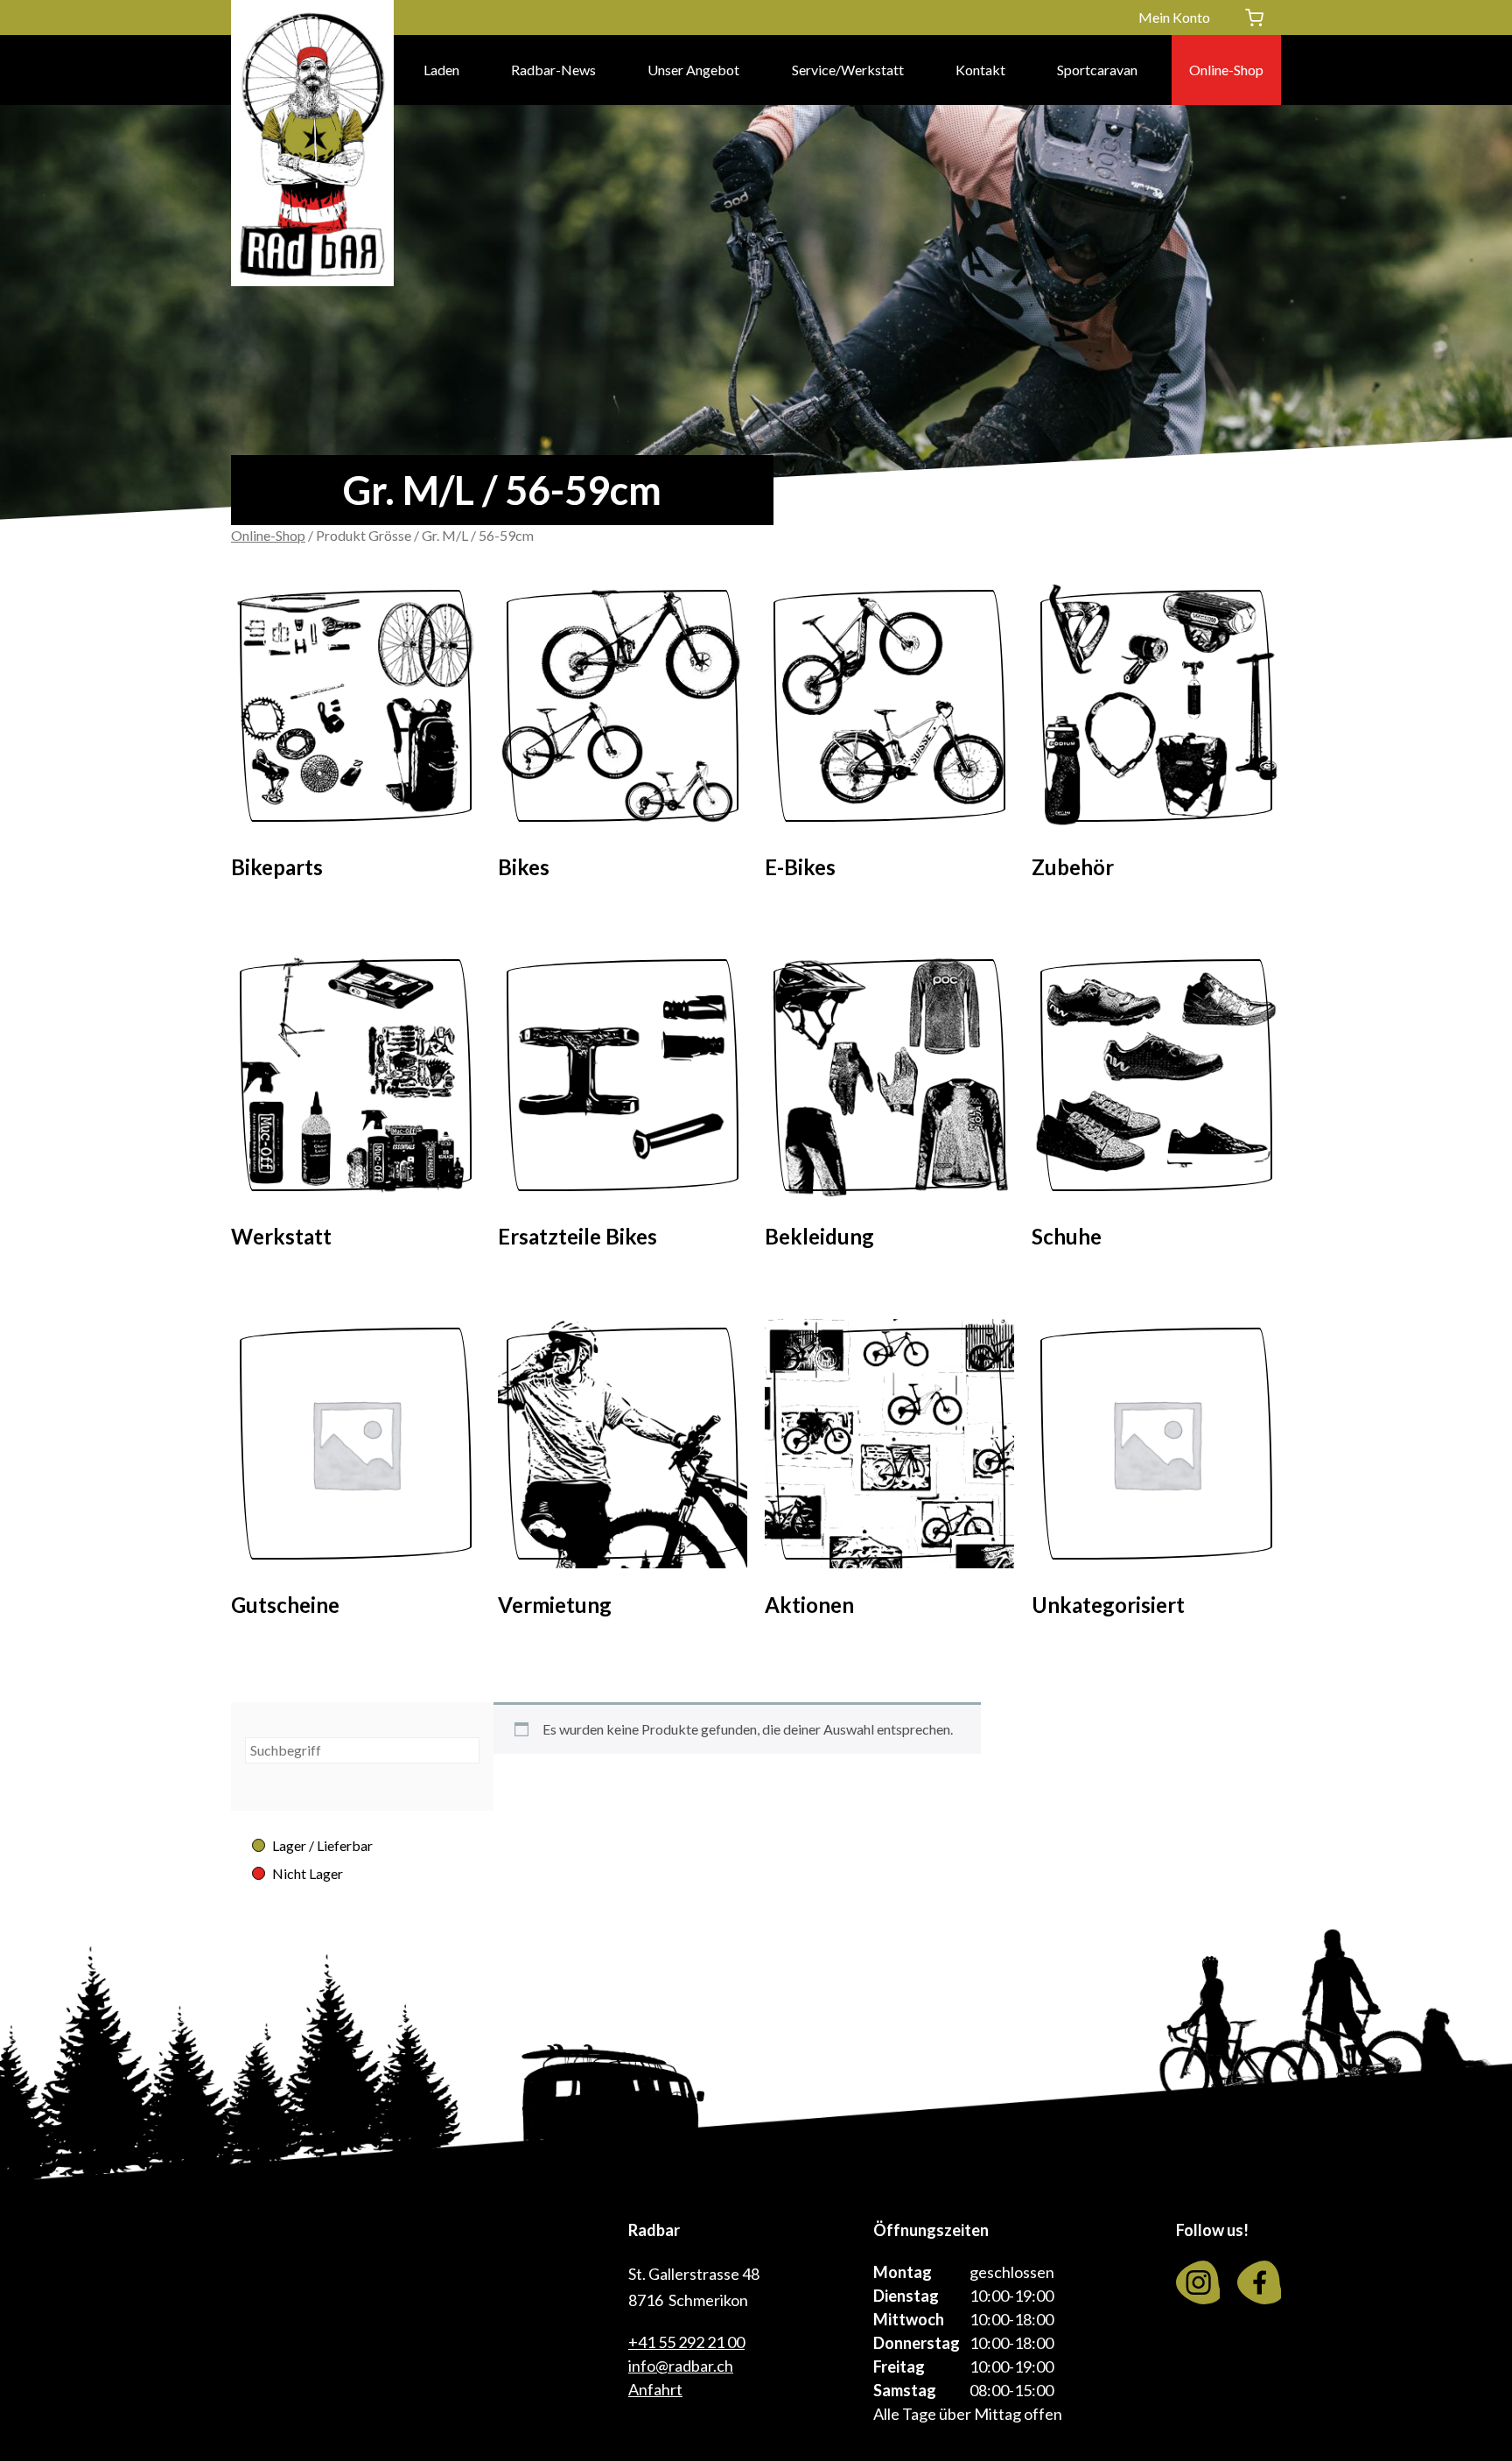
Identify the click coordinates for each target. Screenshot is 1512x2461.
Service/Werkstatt (848, 70)
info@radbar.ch (681, 2366)
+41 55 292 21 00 (686, 2342)
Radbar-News (553, 70)
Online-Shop (1226, 70)
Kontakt (980, 70)
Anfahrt (655, 2389)
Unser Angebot (693, 70)
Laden (441, 70)
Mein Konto (1174, 17)
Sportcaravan (1097, 70)
